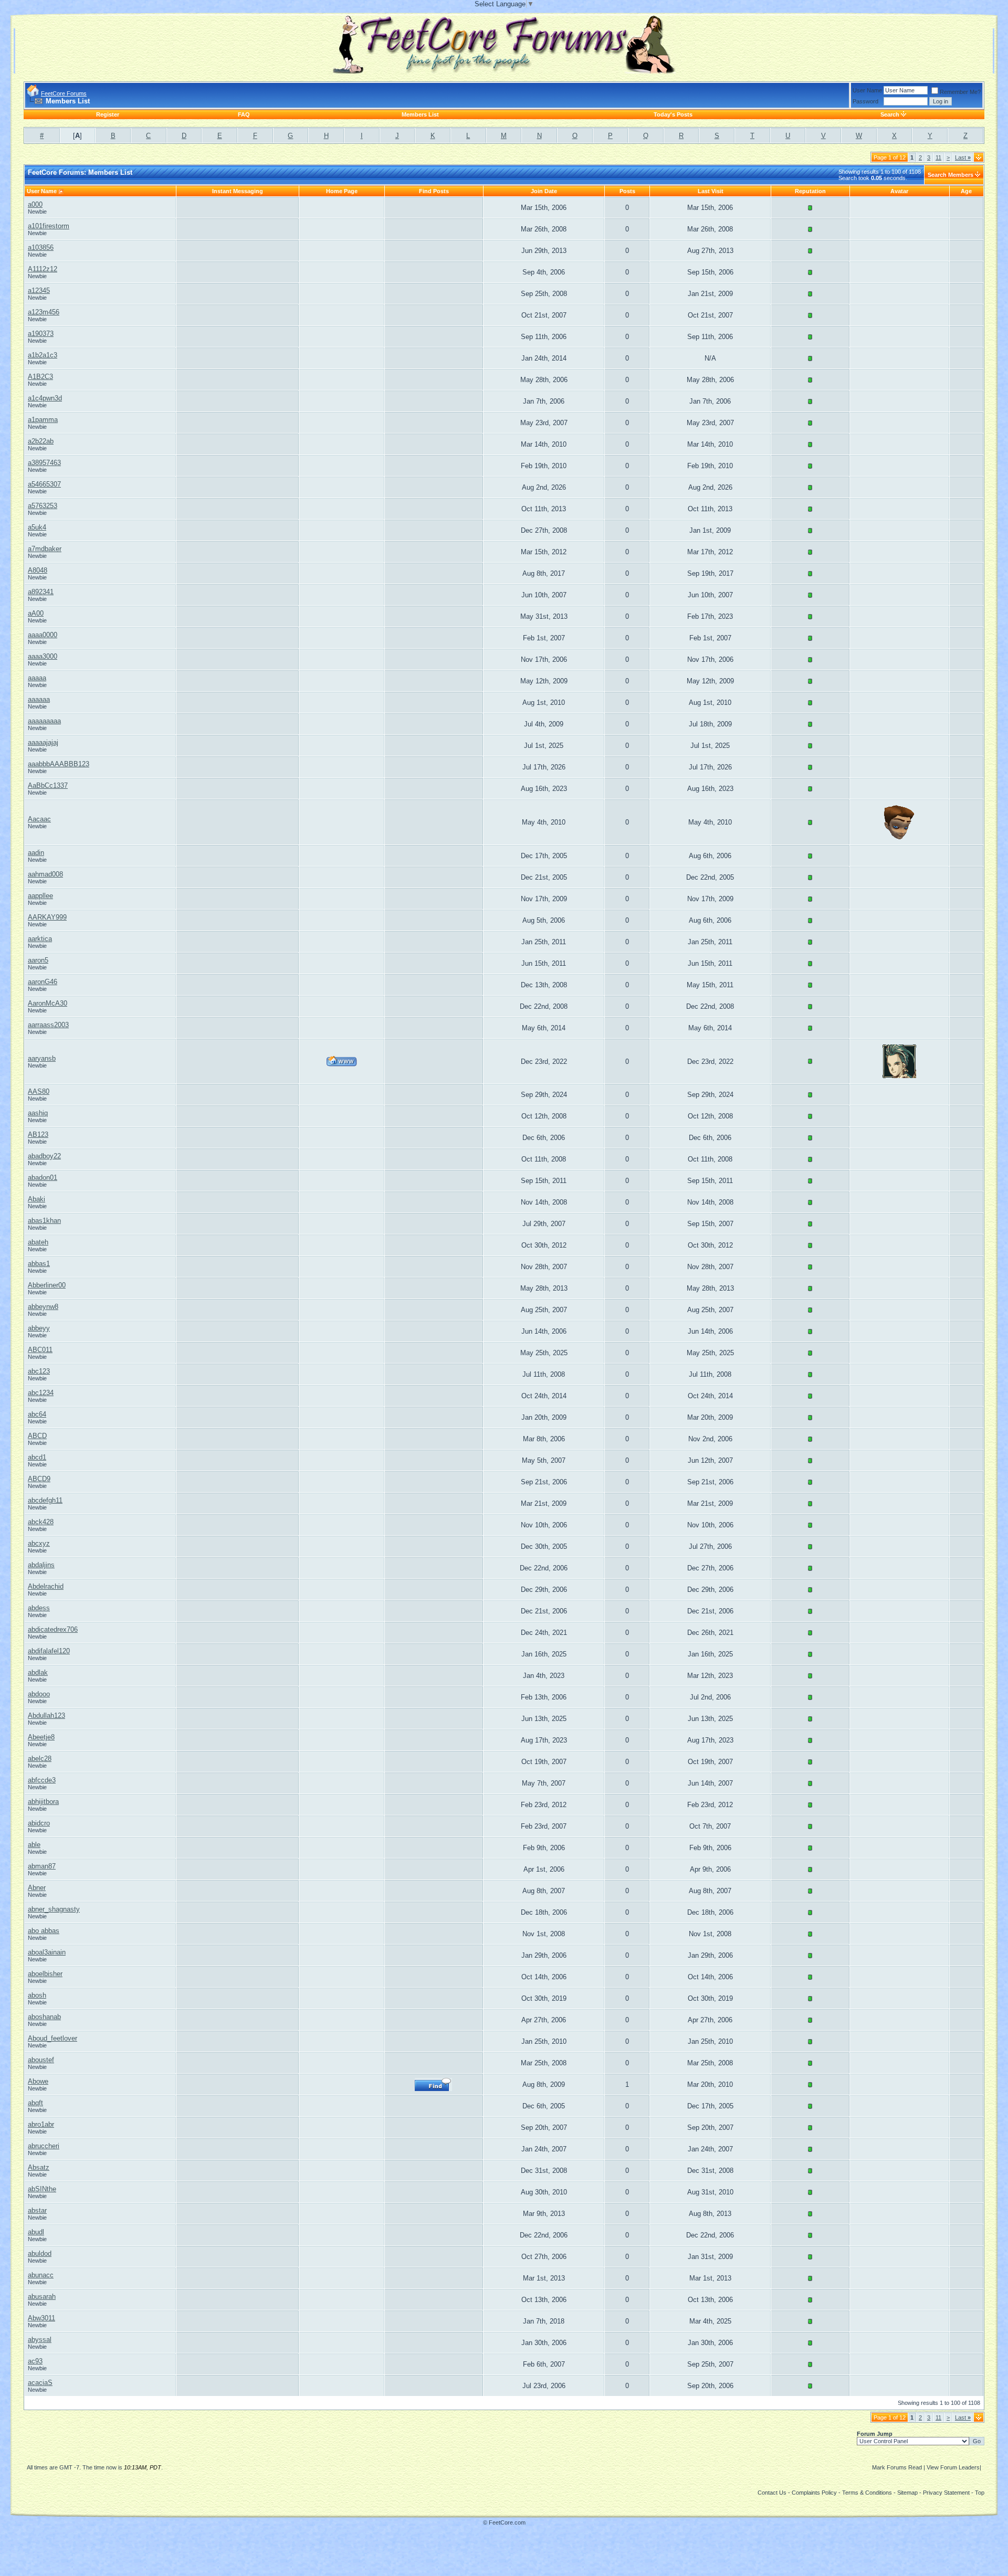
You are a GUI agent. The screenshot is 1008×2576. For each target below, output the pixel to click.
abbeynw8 (43, 1307)
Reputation (810, 191)
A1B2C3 (40, 377)
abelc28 (40, 1759)
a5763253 (43, 506)
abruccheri (44, 2146)
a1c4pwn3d (45, 398)
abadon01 (43, 1178)
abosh (37, 1995)
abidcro (39, 1823)
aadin (36, 853)
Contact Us (772, 2493)
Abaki (36, 1199)
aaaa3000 (43, 656)
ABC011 (40, 1350)
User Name (867, 90)
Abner (37, 1888)
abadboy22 (44, 1156)
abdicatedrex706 (53, 1629)
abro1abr (41, 2124)
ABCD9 (39, 1479)
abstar (37, 2210)
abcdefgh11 (45, 1500)
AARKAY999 (47, 917)
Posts (627, 191)
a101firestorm (49, 226)
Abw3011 (41, 2318)
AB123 (38, 1134)
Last (963, 157)
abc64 (37, 1414)
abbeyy (39, 1328)
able (34, 1845)
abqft (35, 2103)
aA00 (36, 613)
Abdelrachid (46, 1586)
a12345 (39, 291)
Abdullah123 (46, 1715)
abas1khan (44, 1221)
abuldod (40, 2253)
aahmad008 (45, 874)
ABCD (37, 1436)
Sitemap (907, 2493)
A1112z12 (43, 269)
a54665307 (44, 484)
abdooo (39, 1694)
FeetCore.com (507, 2522)
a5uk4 (37, 527)
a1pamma (43, 420)
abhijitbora (43, 1802)
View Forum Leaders (953, 2467)
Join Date (544, 191)
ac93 (35, 2361)
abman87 (42, 1866)
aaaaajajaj (43, 742)
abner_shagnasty (54, 1909)
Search (890, 114)
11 (938, 157)
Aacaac (39, 819)
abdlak (38, 1672)
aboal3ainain (47, 1952)
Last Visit (711, 191)
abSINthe (42, 2189)
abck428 (41, 1522)
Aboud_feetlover (52, 2038)
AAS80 (39, 1091)
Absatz (39, 2167)
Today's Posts (673, 114)
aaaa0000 (43, 635)
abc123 (39, 1371)
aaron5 (38, 960)
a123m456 (44, 312)
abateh (38, 1242)
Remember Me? (960, 92)
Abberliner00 (47, 1285)
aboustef (41, 2060)
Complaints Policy (814, 2493)
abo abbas (44, 1931)
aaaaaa (39, 699)
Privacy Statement (946, 2493)
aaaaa (37, 678)
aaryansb (42, 1058)
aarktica (40, 939)
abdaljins (41, 1565)
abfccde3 (42, 1780)
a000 (35, 204)
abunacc (41, 2275)
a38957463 (44, 463)
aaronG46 (43, 982)
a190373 (41, 334)
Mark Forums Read (897, 2467)
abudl (36, 2232)
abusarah (42, 2297)
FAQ (244, 114)
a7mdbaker (45, 549)
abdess (39, 1608)
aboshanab (44, 2017)
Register (108, 114)
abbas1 (39, 1264)
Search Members (951, 175)
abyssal (40, 2340)
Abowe (38, 2081)
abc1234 (41, 1393)
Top (980, 2493)
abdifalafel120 (49, 1651)
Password (865, 101)
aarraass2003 (48, 1025)
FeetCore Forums (64, 93)
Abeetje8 (41, 1737)
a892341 (41, 592)
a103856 (41, 247)
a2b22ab (41, 441)
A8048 (38, 570)
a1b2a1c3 (43, 355)
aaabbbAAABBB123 (59, 764)
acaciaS (40, 2383)
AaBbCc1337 (48, 785)
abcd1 (37, 1457)
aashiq (38, 1113)
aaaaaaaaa (44, 721)
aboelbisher (45, 1974)
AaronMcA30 (48, 1003)
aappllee (40, 896)
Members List (420, 114)
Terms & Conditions (867, 2493)
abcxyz (39, 1543)
